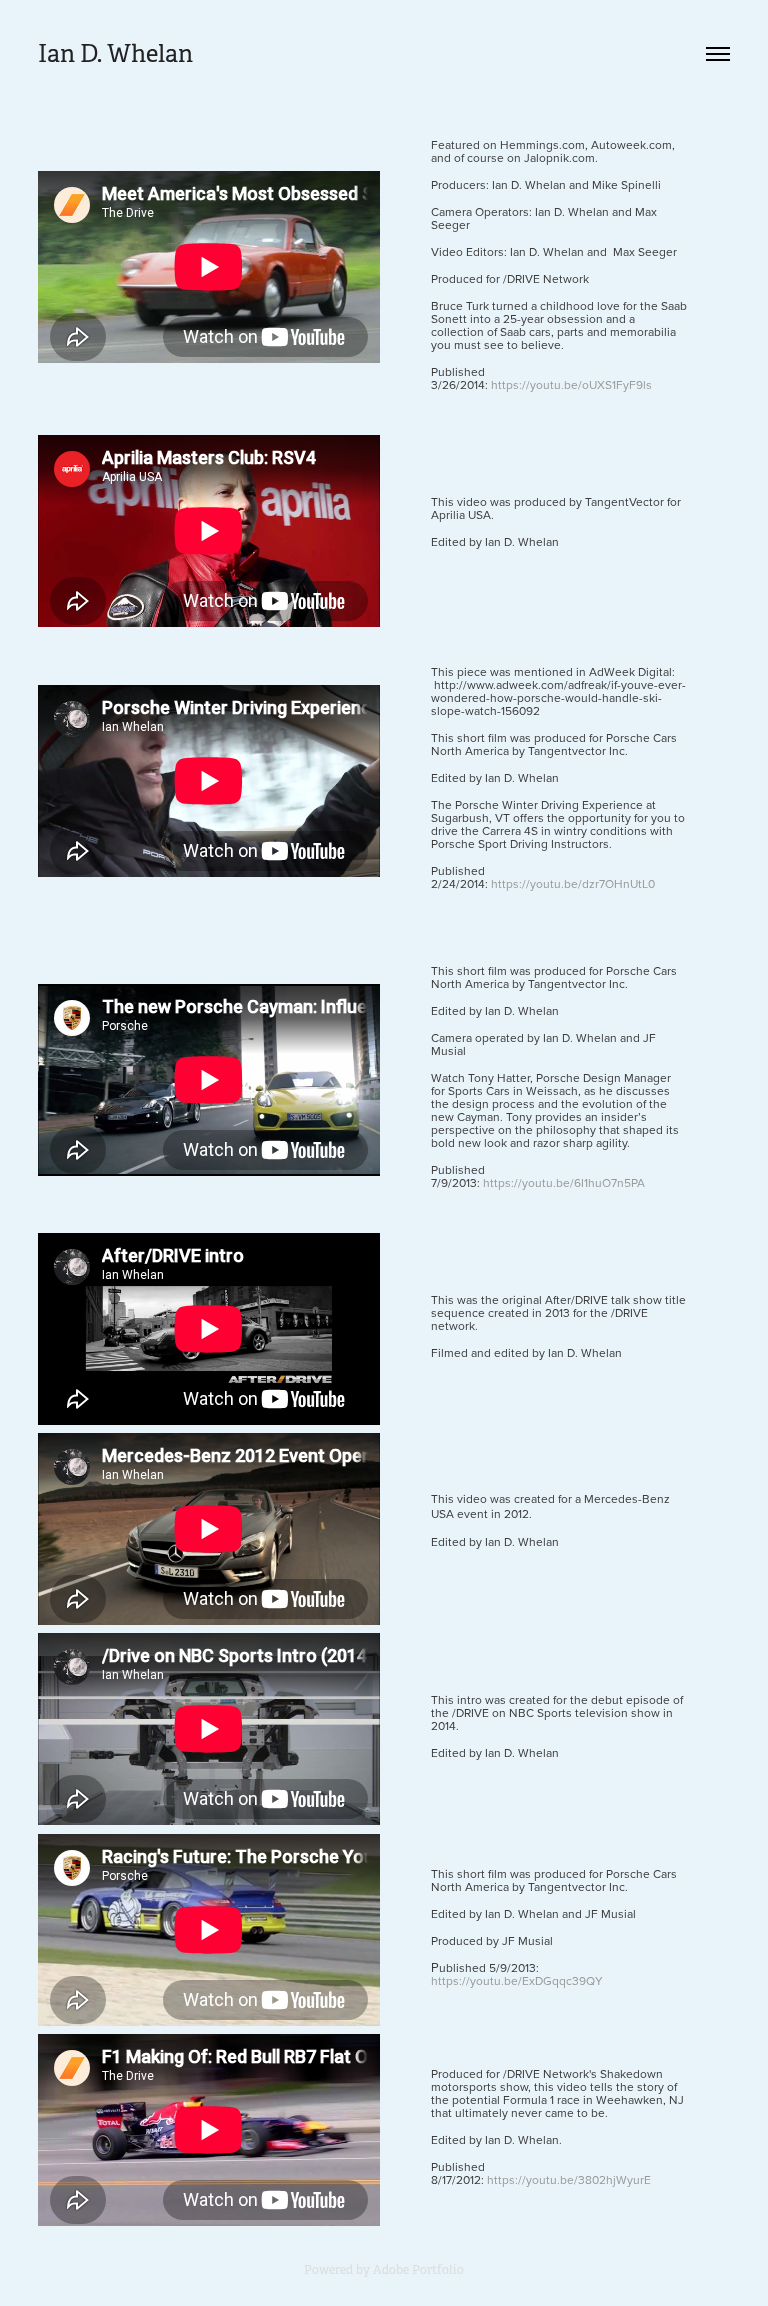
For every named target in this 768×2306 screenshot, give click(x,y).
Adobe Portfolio (418, 2270)
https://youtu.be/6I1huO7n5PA (562, 1182)
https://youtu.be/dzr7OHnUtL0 (573, 883)
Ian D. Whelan (115, 54)
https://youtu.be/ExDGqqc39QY (517, 1980)
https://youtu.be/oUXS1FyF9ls (571, 384)
